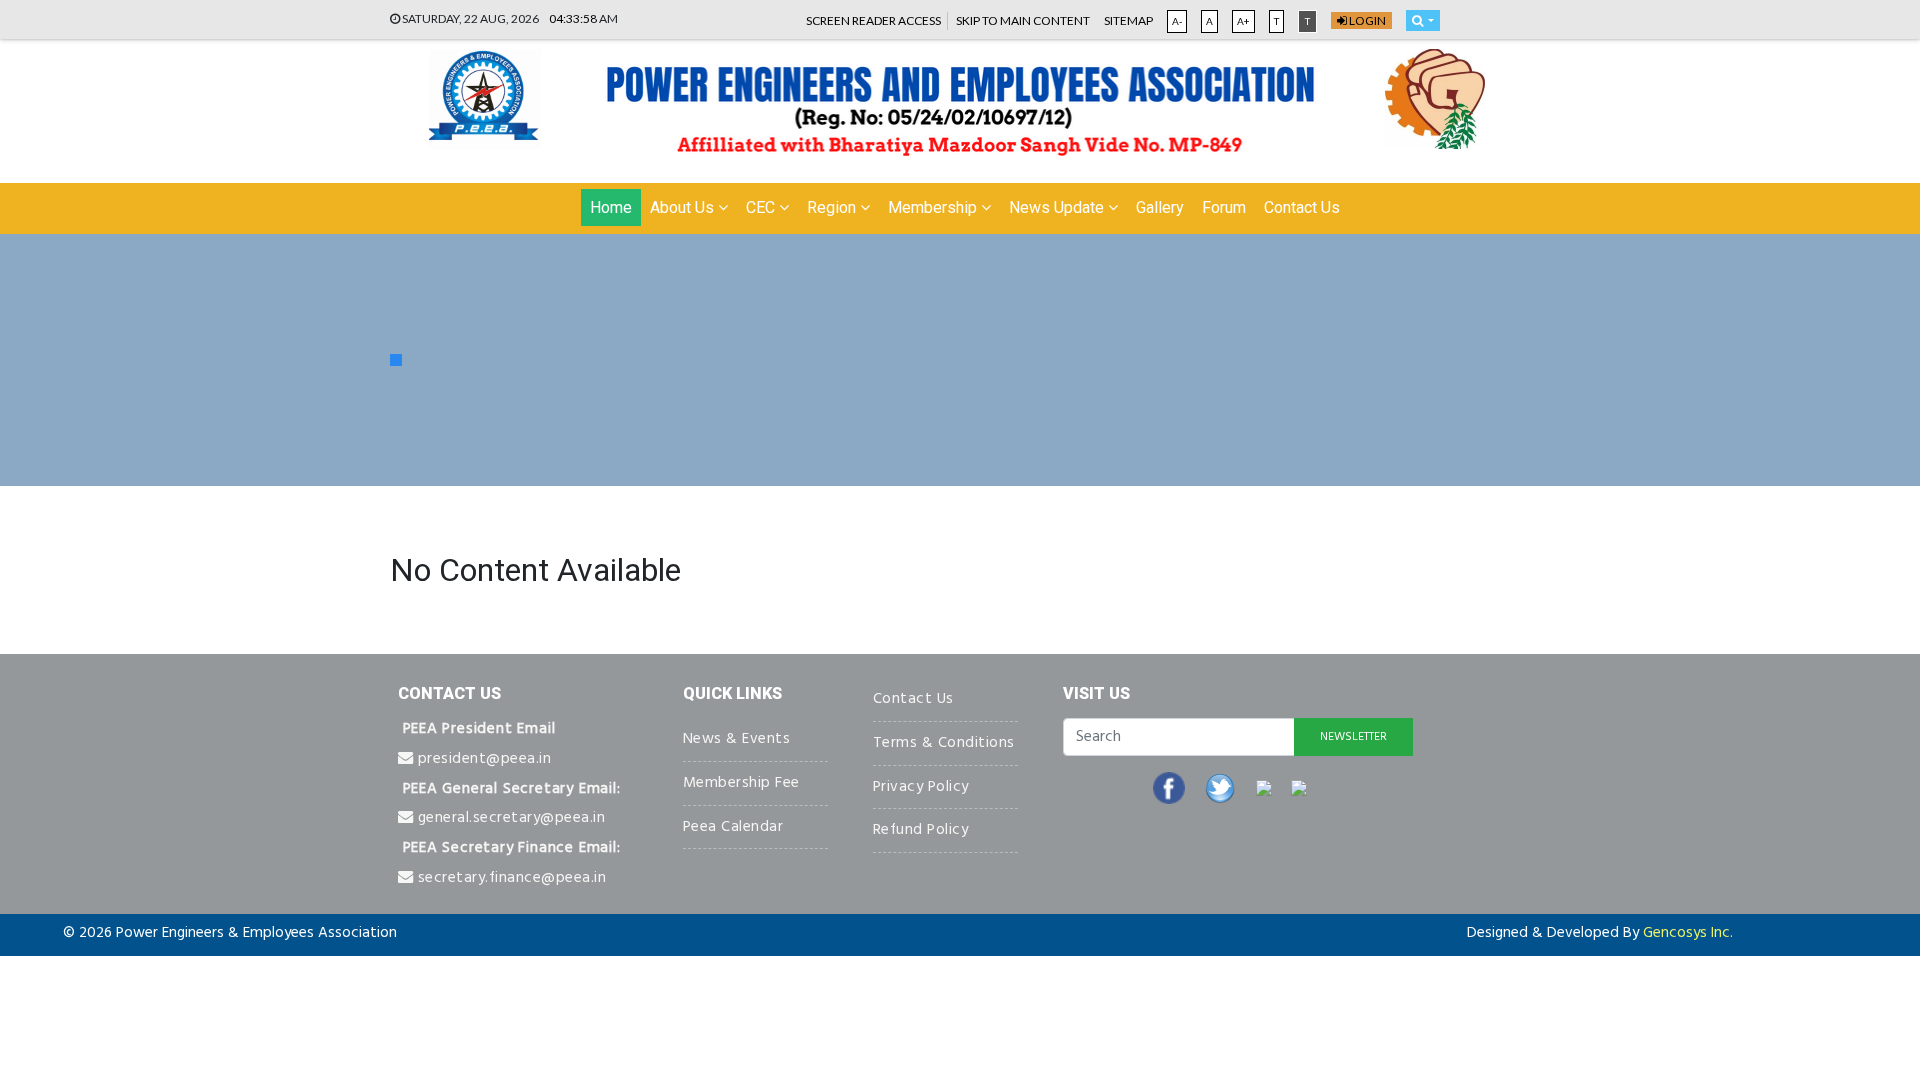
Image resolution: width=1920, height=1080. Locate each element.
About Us (684, 207)
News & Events (737, 739)
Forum (1224, 207)
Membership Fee (741, 783)
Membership (934, 207)
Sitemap (1128, 20)
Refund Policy (921, 830)
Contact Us (1302, 207)
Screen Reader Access (873, 20)
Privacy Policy (921, 787)
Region (833, 207)
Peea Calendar (733, 827)
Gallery (1160, 207)
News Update (1058, 207)
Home (611, 207)
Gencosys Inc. (1688, 933)
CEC (762, 207)
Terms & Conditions (944, 743)
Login (1366, 20)
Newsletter (1353, 737)
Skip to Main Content (1023, 20)
